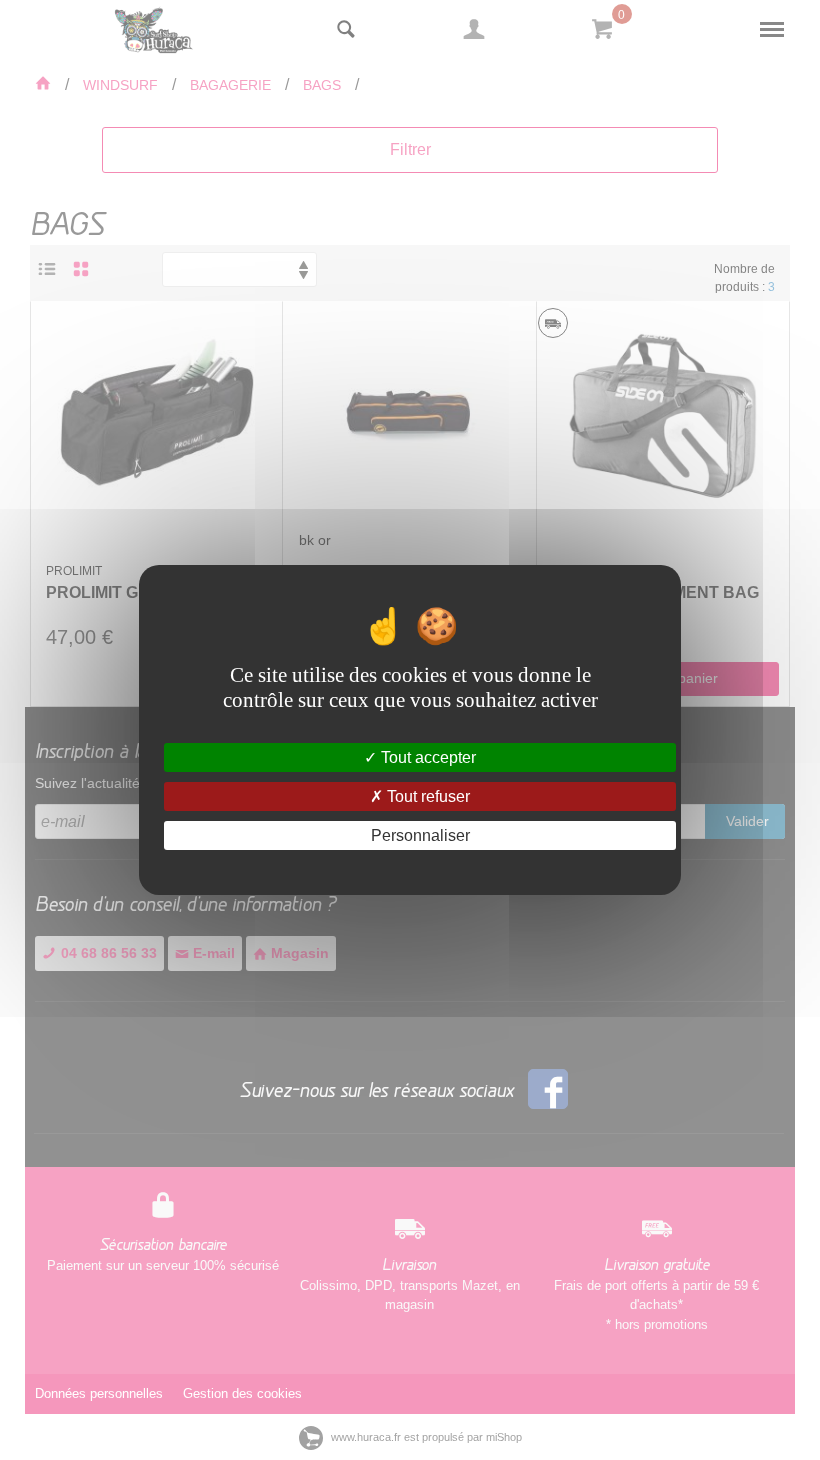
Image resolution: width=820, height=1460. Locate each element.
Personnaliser (420, 835)
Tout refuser (426, 796)
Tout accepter (426, 756)
